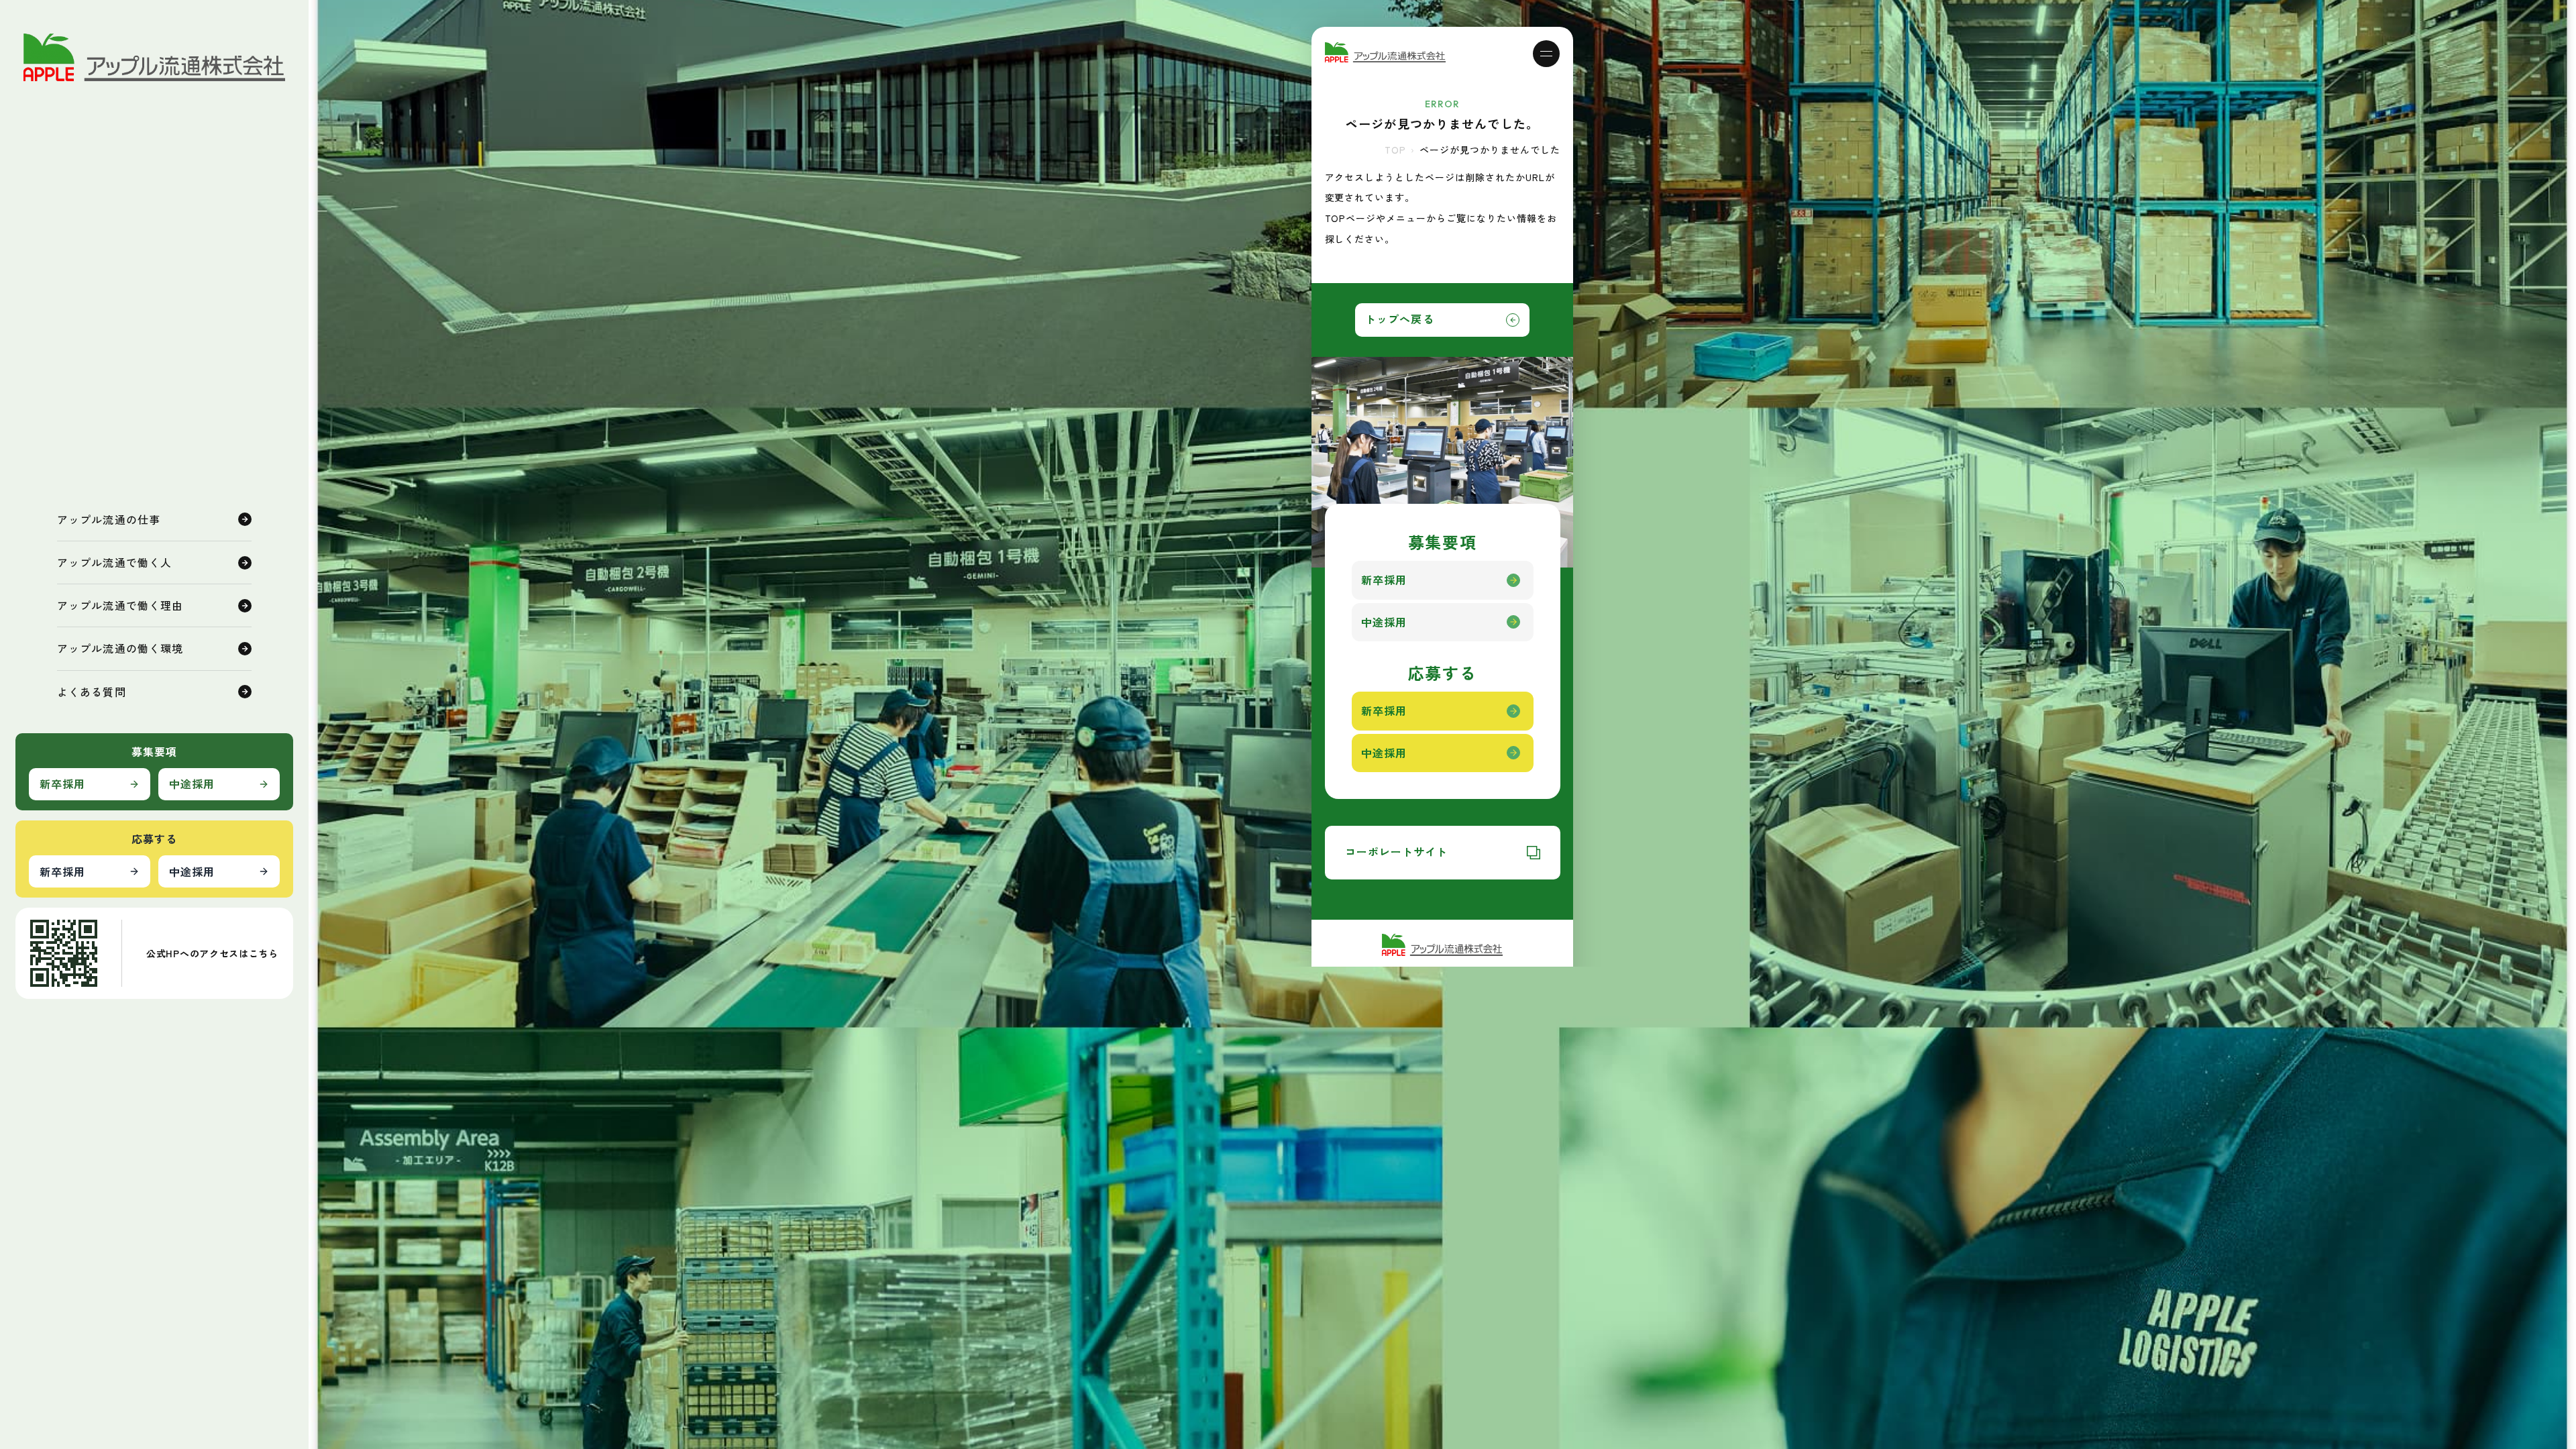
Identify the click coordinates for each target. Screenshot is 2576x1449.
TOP (1395, 150)
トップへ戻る (1400, 319)
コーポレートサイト (1397, 851)
